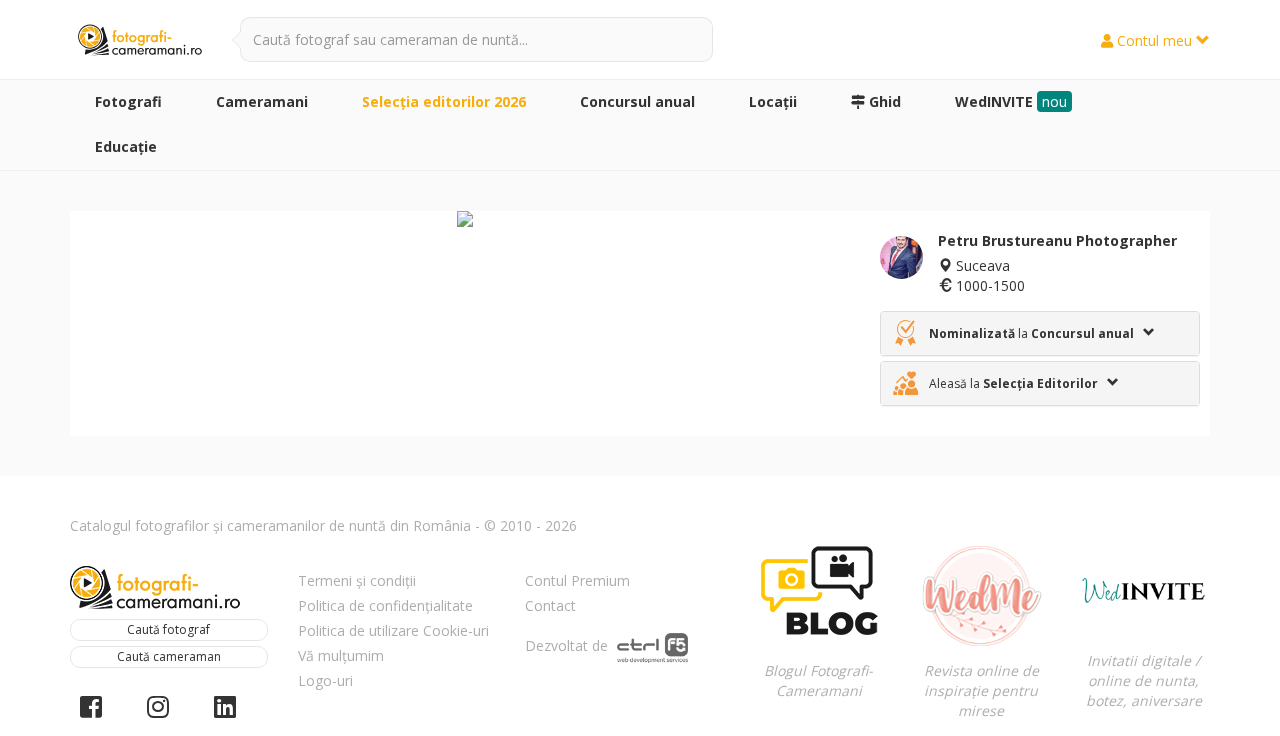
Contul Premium (577, 580)
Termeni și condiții (357, 580)
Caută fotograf (168, 629)
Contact (550, 605)
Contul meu (1154, 40)
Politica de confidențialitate (385, 605)
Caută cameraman (169, 656)
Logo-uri (325, 680)
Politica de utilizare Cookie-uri (393, 630)
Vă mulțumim (341, 655)
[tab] (1040, 333)
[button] (1040, 333)
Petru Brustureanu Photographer (1057, 240)
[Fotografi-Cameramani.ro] (140, 41)
